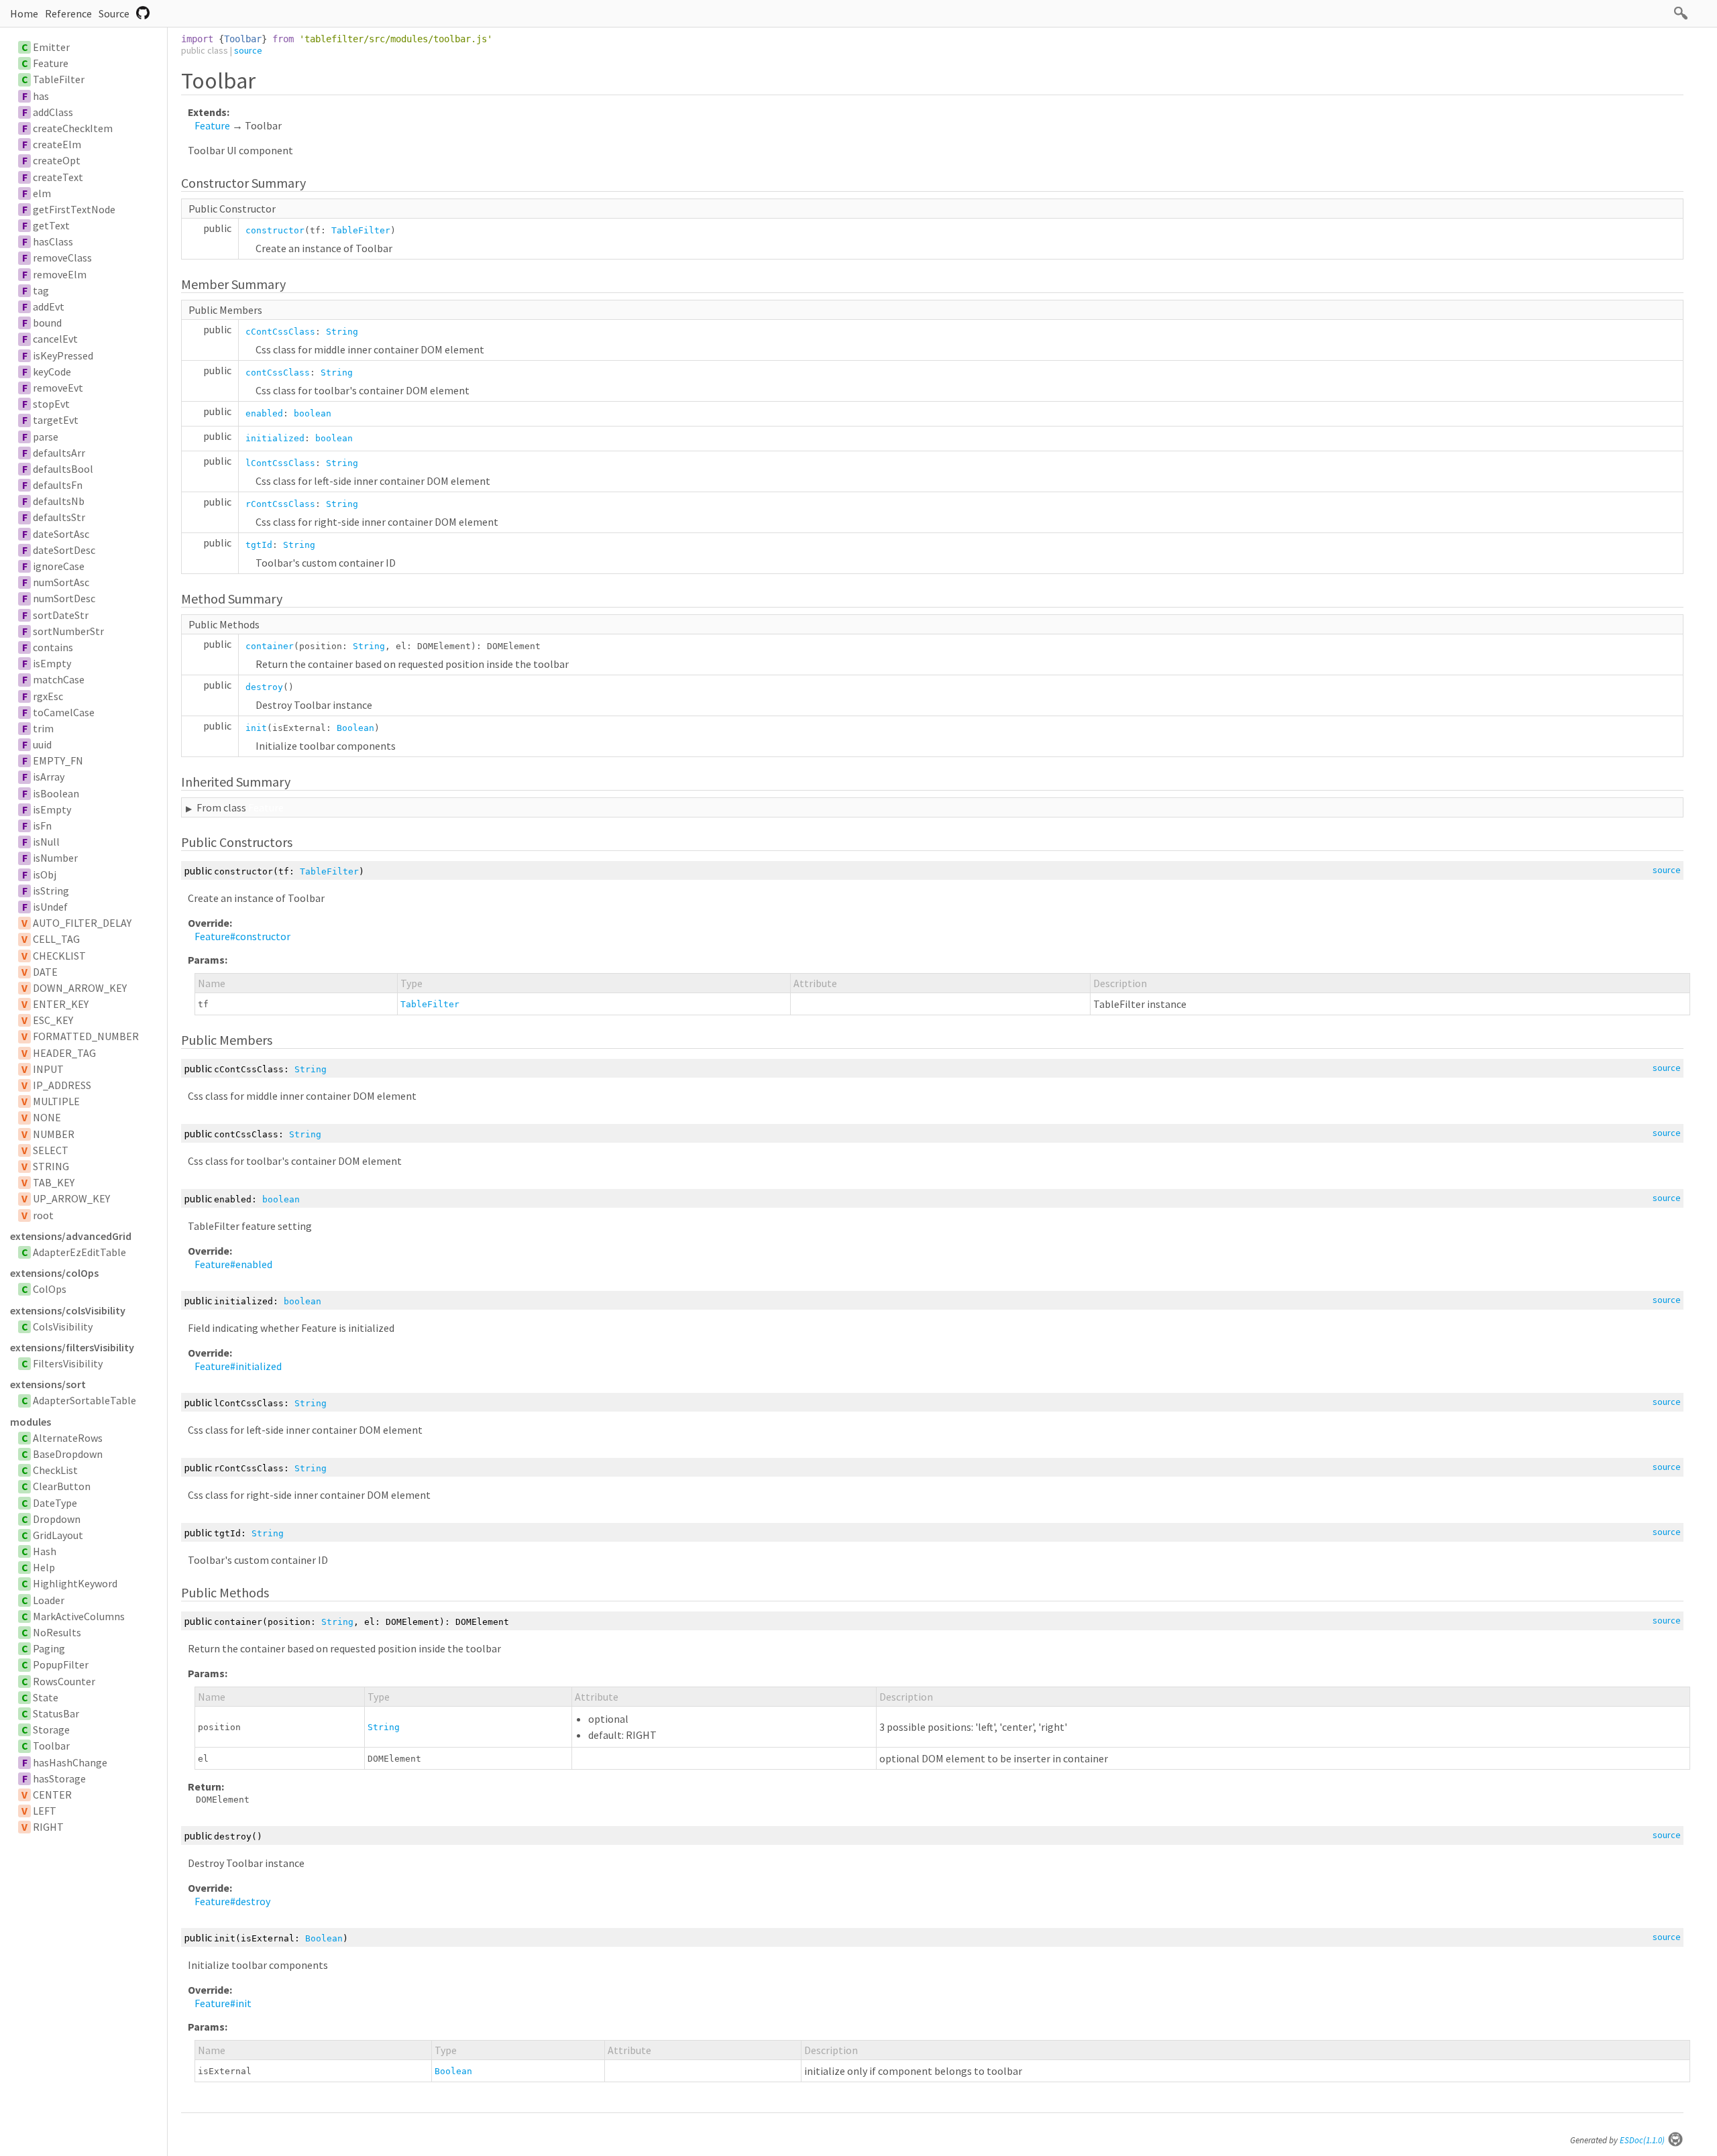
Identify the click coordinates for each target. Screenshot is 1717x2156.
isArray (49, 777)
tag (41, 290)
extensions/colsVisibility (68, 1310)
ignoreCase (59, 566)
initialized (275, 438)
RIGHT (48, 1827)
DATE (45, 972)
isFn (42, 826)
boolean (313, 413)
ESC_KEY (53, 1020)
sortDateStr (61, 615)
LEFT (45, 1811)
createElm (57, 144)
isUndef (50, 907)
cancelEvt (55, 339)
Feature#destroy (232, 1901)
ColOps (50, 1289)
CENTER (52, 1795)
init (256, 728)
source (248, 50)
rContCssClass (280, 504)
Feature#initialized (238, 1366)
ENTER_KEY (61, 1004)
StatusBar (56, 1713)
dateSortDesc (64, 550)
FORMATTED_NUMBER (86, 1036)
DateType (55, 1503)
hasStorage (59, 1778)
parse (46, 437)
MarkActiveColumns (79, 1616)
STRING (51, 1166)
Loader (49, 1600)
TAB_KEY (54, 1182)
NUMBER (54, 1134)
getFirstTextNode (74, 209)
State (46, 1697)
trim (43, 728)
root (43, 1215)
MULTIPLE (56, 1101)
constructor (275, 230)
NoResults (57, 1632)
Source (114, 13)
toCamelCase (64, 712)
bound (47, 323)
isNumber (55, 858)
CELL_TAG (56, 939)
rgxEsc (48, 696)
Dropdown (57, 1519)
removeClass (62, 258)
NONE (47, 1117)
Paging (49, 1648)
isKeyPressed (63, 355)
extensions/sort (48, 1384)
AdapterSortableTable (85, 1400)
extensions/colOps (54, 1273)
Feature (51, 63)
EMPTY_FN (58, 760)
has (41, 96)
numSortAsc (61, 582)
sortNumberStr (68, 631)
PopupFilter (61, 1664)
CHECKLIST (59, 956)
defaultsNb (59, 501)
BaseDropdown (68, 1454)
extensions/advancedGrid (71, 1236)
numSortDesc (64, 598)
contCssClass (278, 373)
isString (51, 891)
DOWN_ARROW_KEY (80, 988)
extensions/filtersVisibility (72, 1347)
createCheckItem (73, 128)
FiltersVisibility (68, 1363)
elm (42, 193)
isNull (46, 842)
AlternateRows (68, 1438)
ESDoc (1642, 2140)
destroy (264, 687)
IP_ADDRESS (62, 1085)
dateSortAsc (61, 534)
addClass (53, 112)
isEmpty (52, 663)
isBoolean (56, 793)
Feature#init (223, 2003)
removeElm (60, 274)
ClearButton (62, 1486)
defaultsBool (63, 469)
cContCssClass (280, 332)
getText (51, 225)
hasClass (53, 241)
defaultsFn (58, 485)
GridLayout (58, 1535)
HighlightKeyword (75, 1583)
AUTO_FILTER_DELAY (82, 923)
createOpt (57, 160)
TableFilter (59, 79)
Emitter (51, 47)
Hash (45, 1551)
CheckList (55, 1470)
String (342, 332)
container (270, 646)
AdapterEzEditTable (79, 1252)
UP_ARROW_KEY (71, 1198)
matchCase (59, 679)
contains (53, 647)
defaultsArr (59, 453)
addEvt (49, 306)
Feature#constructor (242, 936)
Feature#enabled (233, 1264)
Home (24, 13)
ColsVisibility (63, 1326)
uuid (42, 744)
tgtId (259, 545)
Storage (51, 1729)
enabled (264, 413)
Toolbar (51, 1746)
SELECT (51, 1150)
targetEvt (56, 420)
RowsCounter (64, 1681)
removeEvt (58, 388)
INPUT (48, 1069)
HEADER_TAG (64, 1053)
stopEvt (51, 404)
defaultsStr (59, 517)
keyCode (52, 372)
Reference (68, 13)
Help (44, 1567)
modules (31, 1422)
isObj (45, 874)
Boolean (355, 728)
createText (58, 177)
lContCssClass (280, 463)
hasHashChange (70, 1762)
